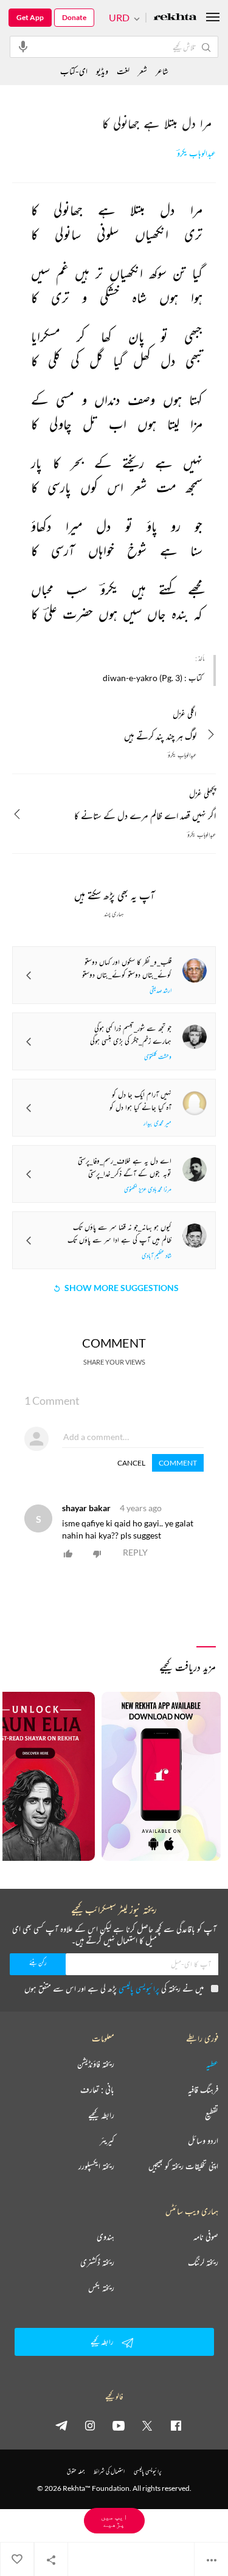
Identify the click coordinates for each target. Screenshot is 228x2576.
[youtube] (119, 2425)
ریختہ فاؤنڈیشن (96, 2064)
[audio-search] (23, 46)
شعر (143, 71)
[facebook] (176, 2425)
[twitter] (147, 2425)
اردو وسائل (203, 2141)
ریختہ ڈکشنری (97, 2262)
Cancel (131, 1463)
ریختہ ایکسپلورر (96, 2166)
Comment (178, 1463)
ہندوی (105, 2237)
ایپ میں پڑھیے (114, 2520)
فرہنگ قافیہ (203, 2090)
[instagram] (90, 2425)
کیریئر (107, 2141)
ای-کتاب (74, 71)
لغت (123, 71)
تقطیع (212, 2115)
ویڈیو (102, 71)
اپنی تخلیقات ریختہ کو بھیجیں (183, 2166)
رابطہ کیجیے (101, 2115)
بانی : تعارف (97, 2090)
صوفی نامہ (206, 2237)
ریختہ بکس (101, 2288)
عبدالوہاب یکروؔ (196, 154)
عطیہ (212, 2064)
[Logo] (175, 18)
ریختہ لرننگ (203, 2262)
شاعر (162, 71)
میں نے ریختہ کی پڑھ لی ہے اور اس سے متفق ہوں (114, 1988)
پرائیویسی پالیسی (139, 1988)
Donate (74, 17)
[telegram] (61, 2425)
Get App (30, 17)
